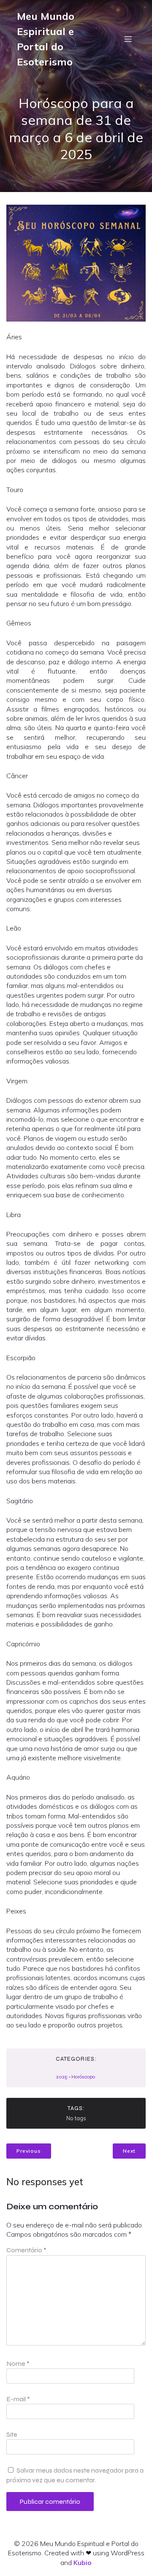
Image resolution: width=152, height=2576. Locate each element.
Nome (18, 2364)
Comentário (26, 2250)
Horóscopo (83, 2077)
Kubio (83, 2562)
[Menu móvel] (128, 39)
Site (12, 2434)
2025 (62, 2077)
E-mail (18, 2399)
